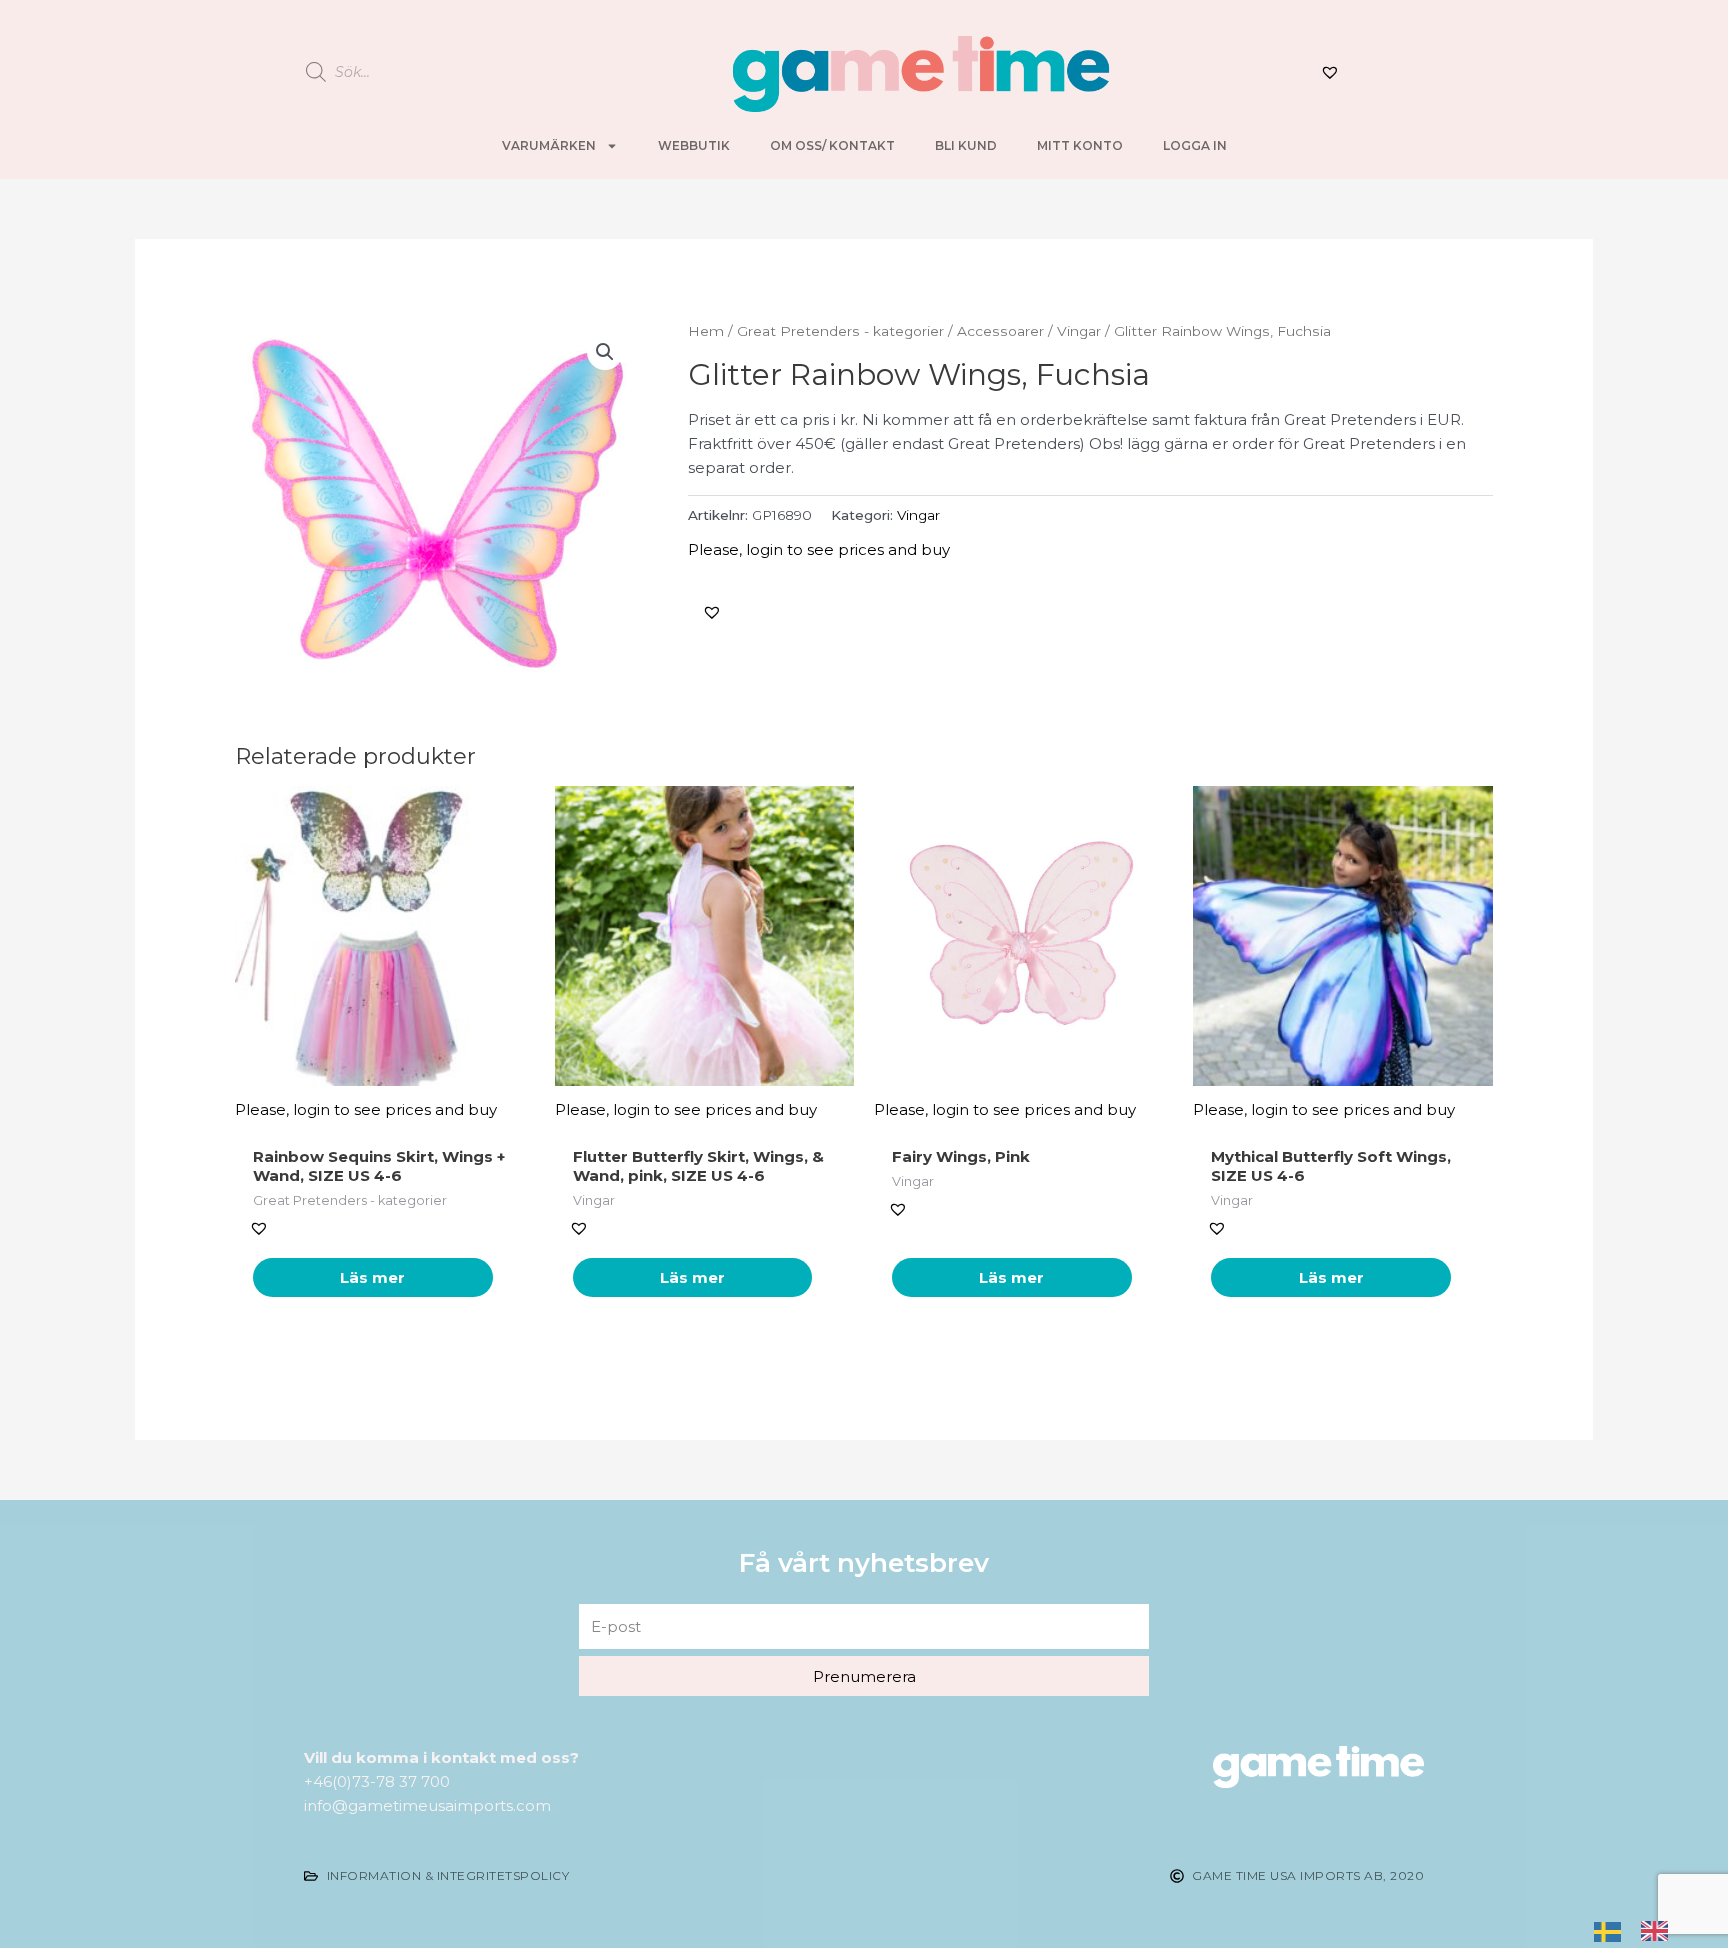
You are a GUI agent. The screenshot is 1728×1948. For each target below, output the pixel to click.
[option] (1659, 1929)
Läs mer (372, 1277)
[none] (1612, 1930)
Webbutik (694, 145)
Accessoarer (1000, 331)
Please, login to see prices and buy (819, 549)
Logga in (1195, 145)
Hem (706, 331)
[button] (712, 612)
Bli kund (966, 145)
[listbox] (1641, 1930)
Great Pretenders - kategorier (840, 331)
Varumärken (549, 145)
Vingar (1079, 331)
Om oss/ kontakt (832, 145)
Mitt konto (1080, 145)
